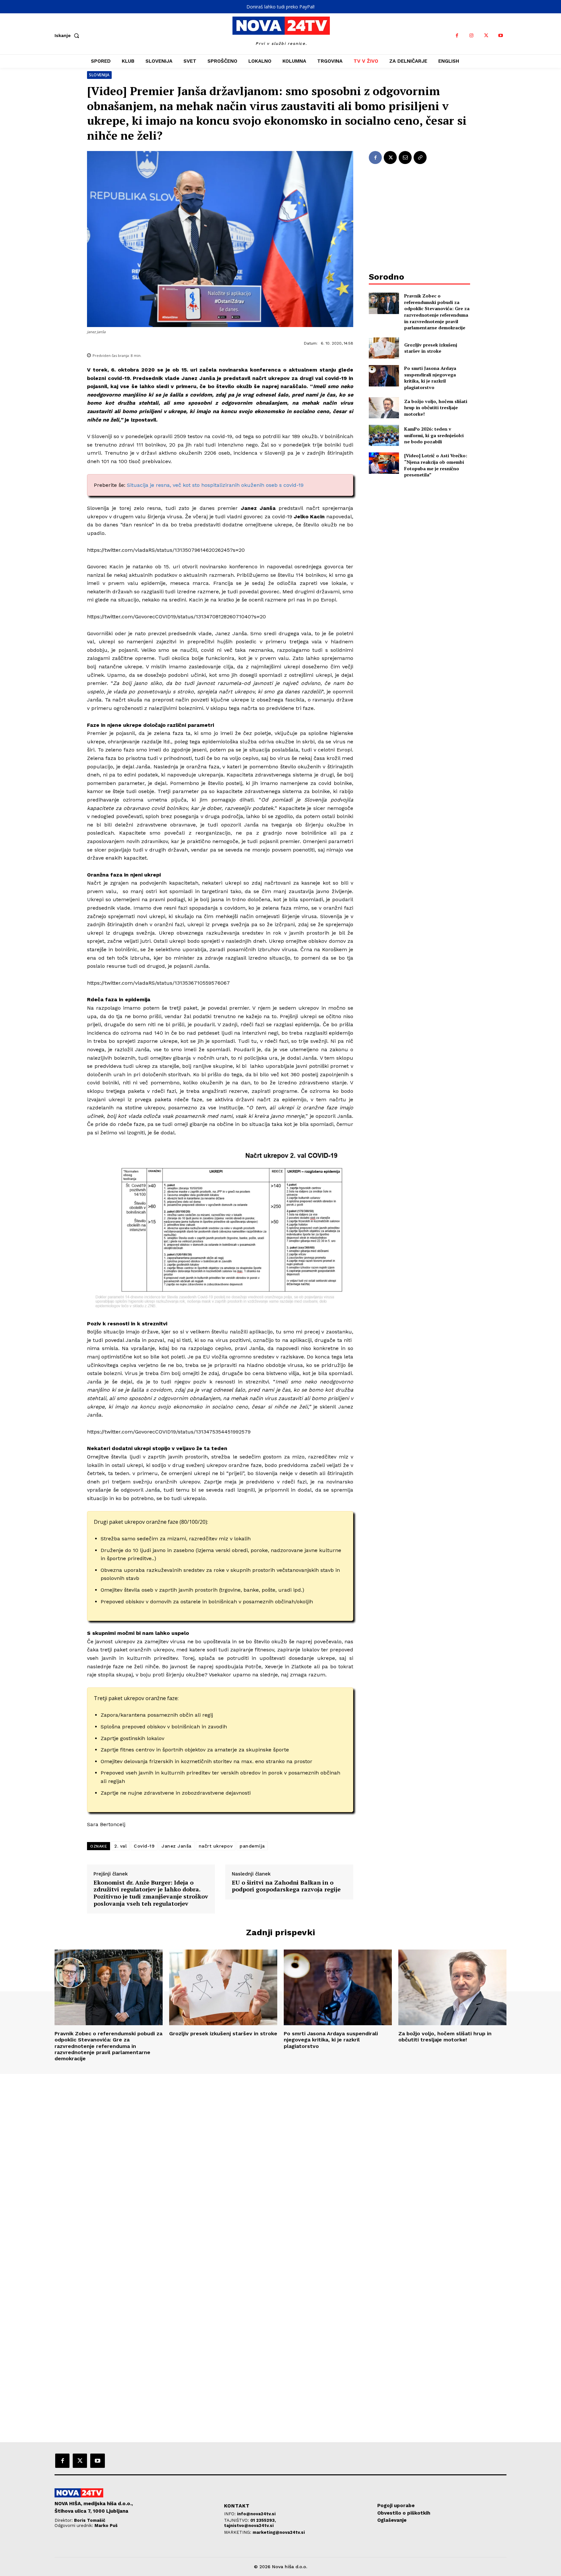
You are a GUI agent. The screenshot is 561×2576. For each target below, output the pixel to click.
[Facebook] (457, 36)
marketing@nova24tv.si (279, 2532)
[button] (68, 35)
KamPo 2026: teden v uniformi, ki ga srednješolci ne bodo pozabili (434, 435)
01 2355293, (263, 2520)
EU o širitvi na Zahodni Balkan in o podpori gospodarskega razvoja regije (286, 1886)
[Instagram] (472, 36)
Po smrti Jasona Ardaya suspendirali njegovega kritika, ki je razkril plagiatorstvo (430, 378)
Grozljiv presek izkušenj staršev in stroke (431, 348)
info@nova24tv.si (256, 2514)
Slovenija (99, 75)
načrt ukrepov (216, 1846)
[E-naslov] (405, 158)
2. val (120, 1846)
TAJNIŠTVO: (237, 2520)
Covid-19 (144, 1846)
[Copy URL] (420, 158)
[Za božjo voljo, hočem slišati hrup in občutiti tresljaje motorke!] (384, 408)
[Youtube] (501, 36)
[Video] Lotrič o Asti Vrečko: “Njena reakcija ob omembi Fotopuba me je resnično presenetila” (436, 465)
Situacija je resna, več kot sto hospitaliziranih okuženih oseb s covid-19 (215, 485)
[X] (486, 36)
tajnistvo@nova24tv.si (249, 2525)
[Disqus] (280, 2162)
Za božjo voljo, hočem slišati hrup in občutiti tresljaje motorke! (436, 408)
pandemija (252, 1846)
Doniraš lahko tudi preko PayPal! (280, 7)
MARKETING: (238, 2532)
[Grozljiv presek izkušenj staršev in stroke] (384, 348)
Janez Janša (177, 1846)
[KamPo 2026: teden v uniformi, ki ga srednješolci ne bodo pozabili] (384, 435)
